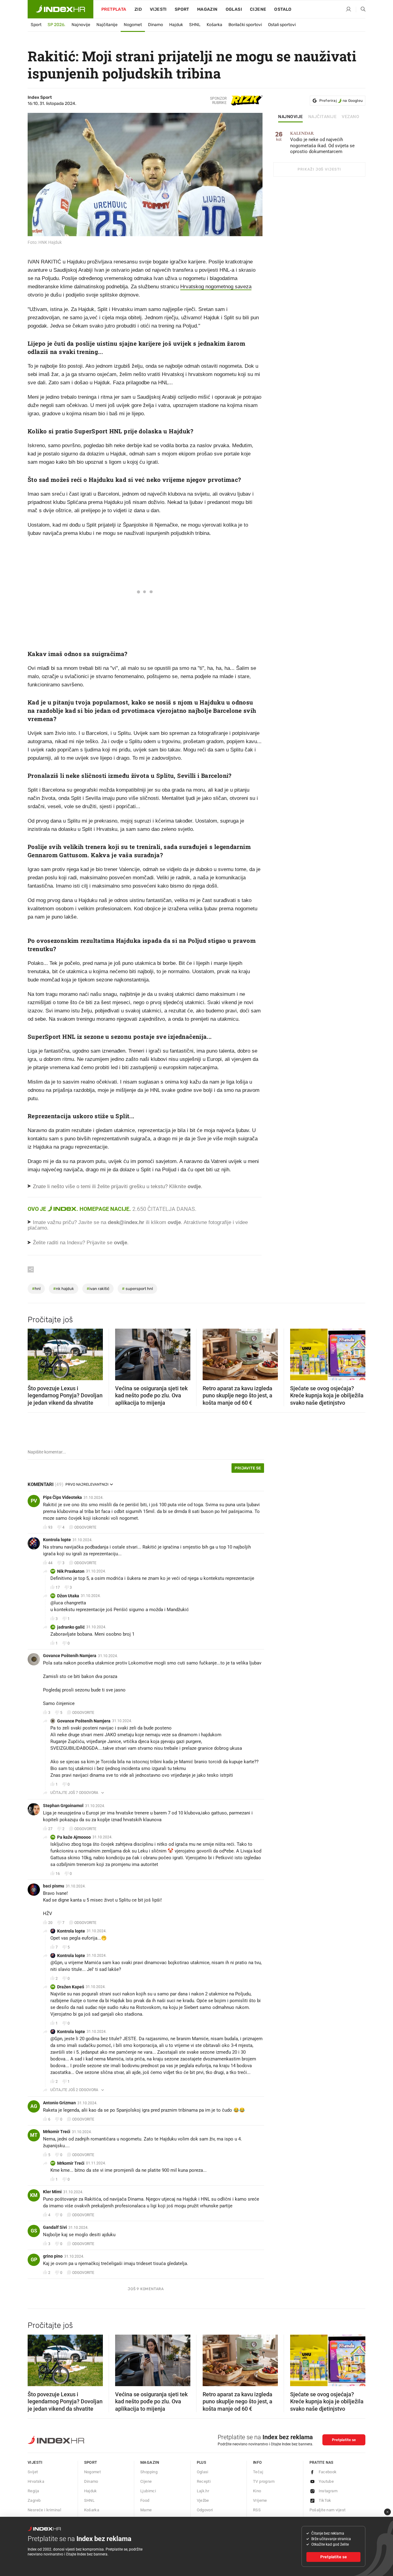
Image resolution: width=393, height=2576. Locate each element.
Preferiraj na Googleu (341, 101)
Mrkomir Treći (57, 2132)
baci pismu (54, 1886)
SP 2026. (56, 25)
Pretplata (114, 9)
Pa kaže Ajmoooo (74, 1837)
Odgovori (205, 2510)
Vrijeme (260, 2500)
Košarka (214, 25)
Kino (257, 2491)
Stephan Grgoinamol (63, 1806)
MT (34, 2135)
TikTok (325, 2500)
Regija (33, 2491)
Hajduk (176, 25)
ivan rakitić (98, 1289)
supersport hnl (137, 1289)
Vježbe (203, 2500)
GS (34, 2231)
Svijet (33, 2472)
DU (53, 1596)
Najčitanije (107, 25)
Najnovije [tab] (291, 117)
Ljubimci (148, 2491)
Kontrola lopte (57, 1540)
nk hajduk (64, 1289)
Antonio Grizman (59, 2103)
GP (34, 2260)
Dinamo (156, 25)
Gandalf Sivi (55, 2227)
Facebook (328, 2472)
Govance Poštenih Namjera (70, 1656)
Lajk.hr (203, 2491)
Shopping (149, 2472)
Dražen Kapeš (71, 1987)
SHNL (195, 25)
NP (53, 1571)
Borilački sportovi (245, 25)
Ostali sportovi (282, 25)
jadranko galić (71, 1627)
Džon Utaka (68, 1596)
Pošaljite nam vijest (328, 2510)
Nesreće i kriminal (44, 2510)
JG (53, 1627)
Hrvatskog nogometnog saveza (216, 287)
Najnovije (81, 25)
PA (53, 1837)
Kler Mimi (52, 2192)
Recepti (204, 2481)
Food (145, 2500)
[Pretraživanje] (361, 10)
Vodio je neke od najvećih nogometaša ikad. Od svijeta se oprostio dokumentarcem (322, 143)
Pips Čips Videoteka (62, 1497)
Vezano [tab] (350, 117)
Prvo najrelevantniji (87, 1484)
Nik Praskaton (71, 1571)
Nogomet (133, 25)
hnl (36, 1289)
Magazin (150, 2462)
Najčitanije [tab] (323, 117)
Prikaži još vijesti (319, 169)
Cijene (258, 9)
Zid (138, 9)
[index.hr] (60, 9)
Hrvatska (36, 2481)
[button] (35, 1353)
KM (34, 2195)
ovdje (174, 1222)
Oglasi (234, 9)
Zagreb (34, 2500)
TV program (264, 2481)
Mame (146, 2510)
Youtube (326, 2481)
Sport (182, 9)
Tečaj (258, 2472)
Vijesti (158, 9)
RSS (257, 2510)
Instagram (328, 2491)
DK (53, 1987)
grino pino (53, 2256)
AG (34, 2106)
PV (34, 1501)
